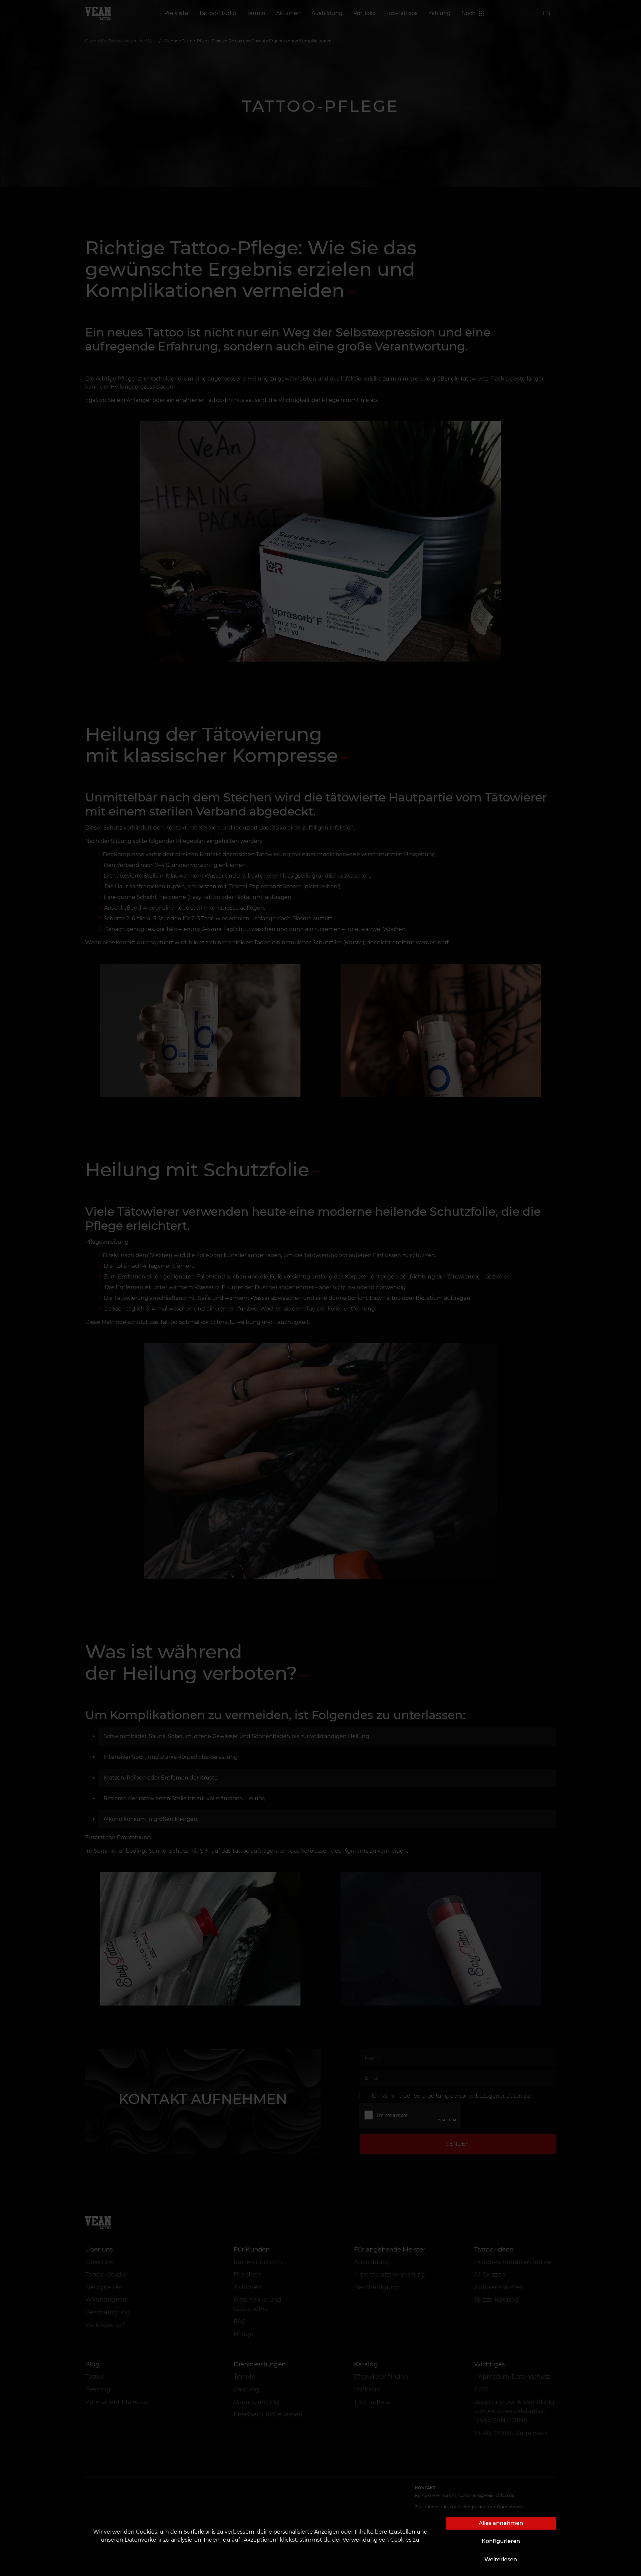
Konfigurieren (501, 2541)
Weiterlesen (501, 2559)
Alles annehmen (501, 2523)
